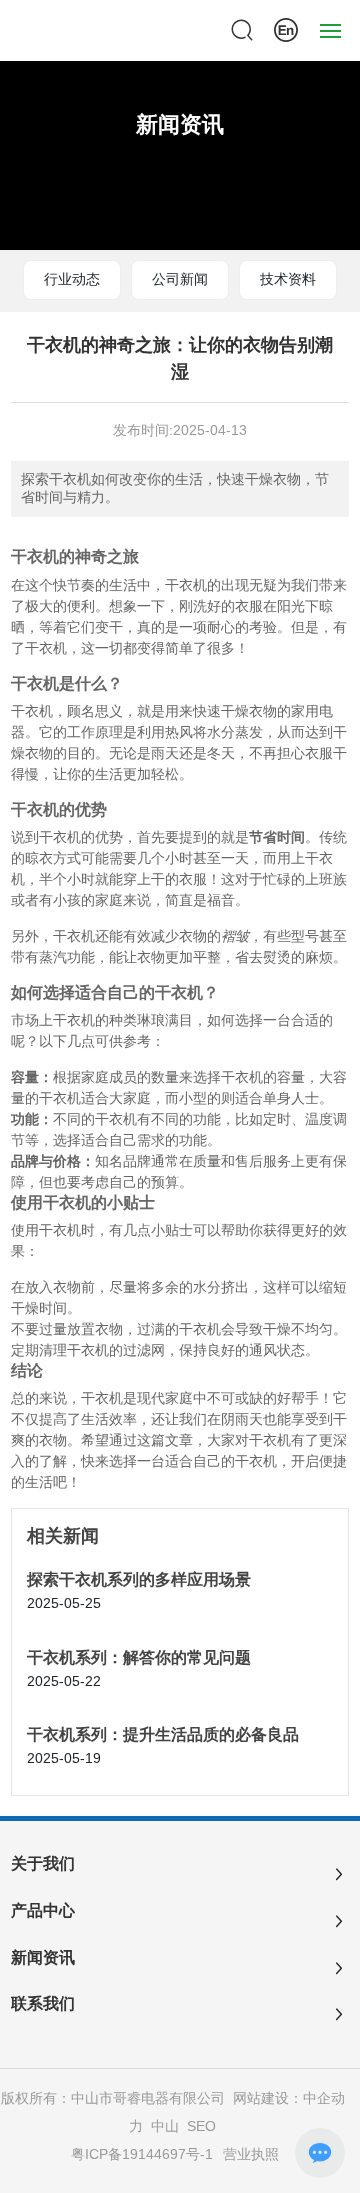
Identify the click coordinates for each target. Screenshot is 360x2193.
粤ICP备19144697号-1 (142, 2154)
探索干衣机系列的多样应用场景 (139, 1579)
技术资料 (288, 279)
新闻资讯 (180, 124)
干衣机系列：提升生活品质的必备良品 (163, 1734)
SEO (201, 2126)
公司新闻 (180, 279)
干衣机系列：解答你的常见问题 (139, 1657)
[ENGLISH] (286, 29)
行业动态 (72, 279)
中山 (165, 2126)
